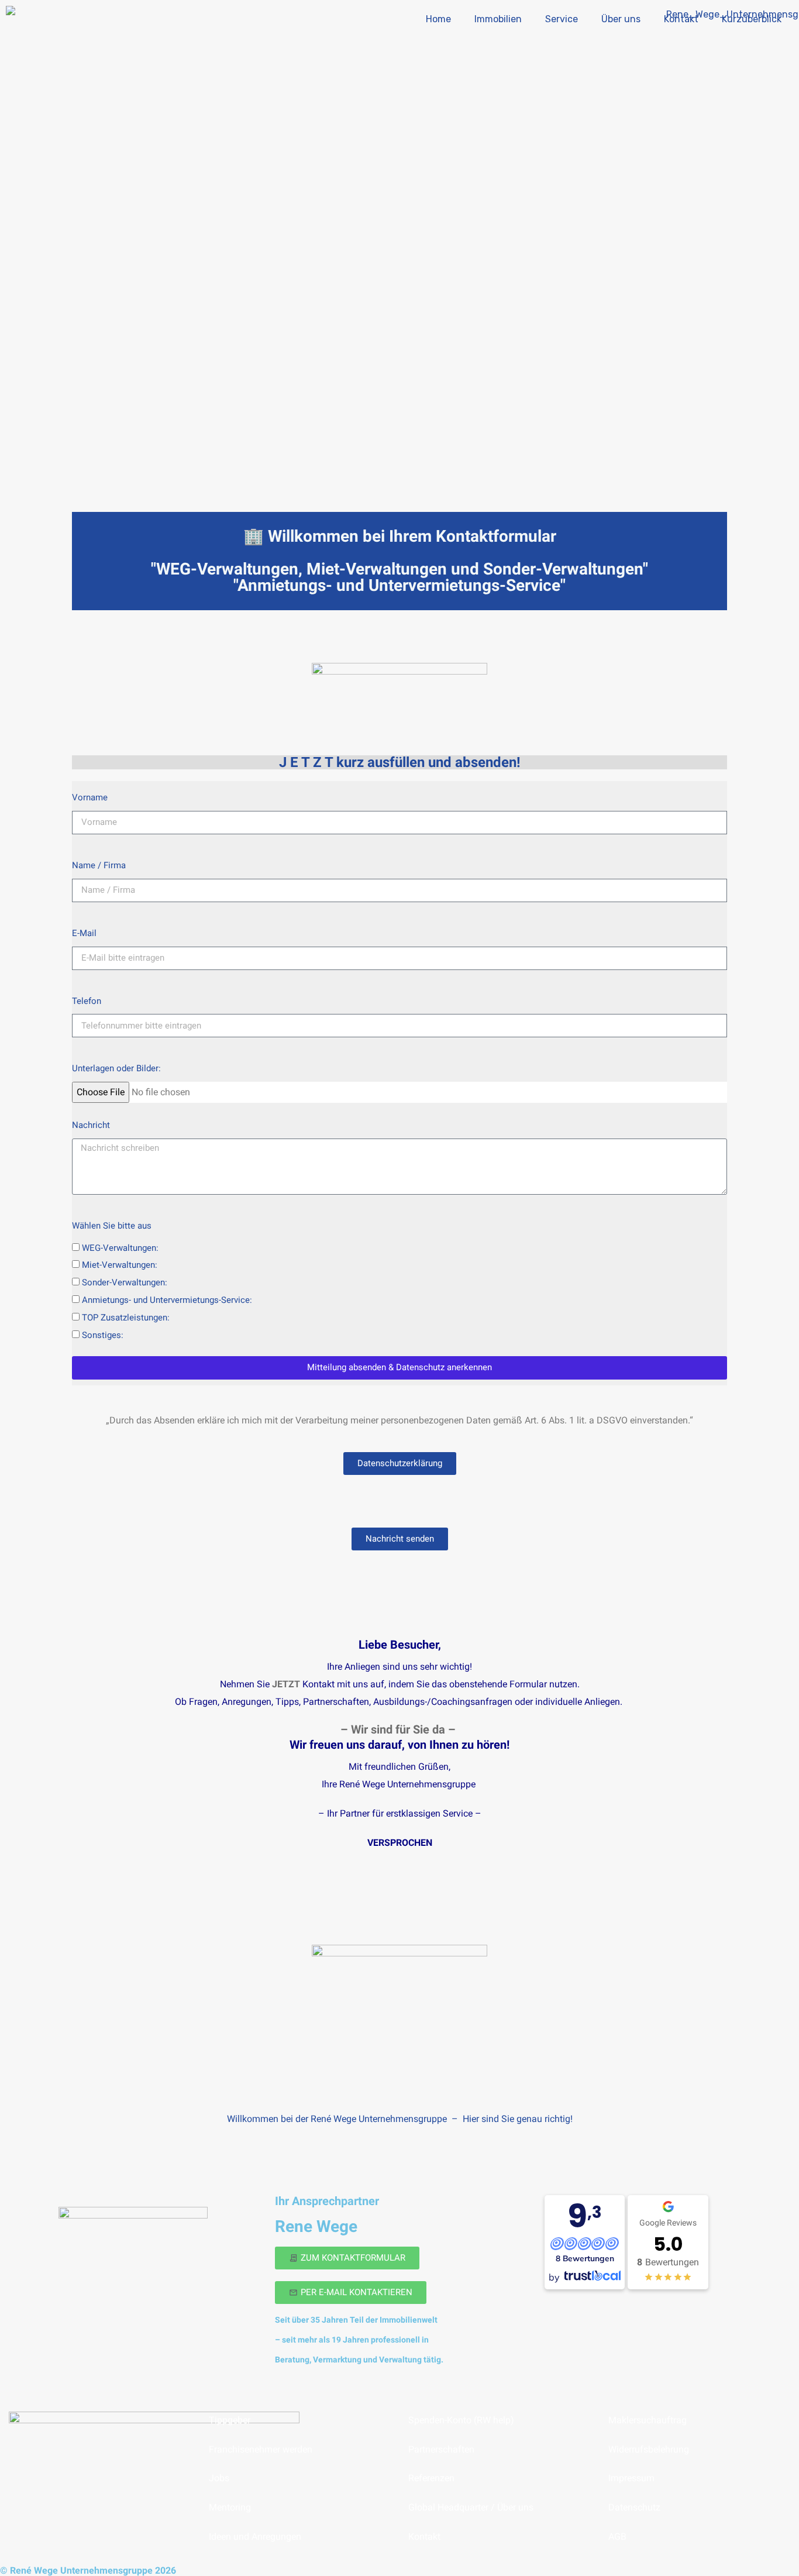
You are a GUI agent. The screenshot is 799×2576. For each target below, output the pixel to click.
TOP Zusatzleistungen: (126, 1318)
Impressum (631, 2478)
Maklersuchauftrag (648, 2420)
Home (438, 19)
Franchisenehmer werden (261, 2449)
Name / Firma (99, 865)
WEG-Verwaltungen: (120, 1248)
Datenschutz (634, 2507)
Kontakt (681, 19)
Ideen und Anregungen (255, 2537)
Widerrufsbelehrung (649, 2449)
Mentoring (230, 2507)
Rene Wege (316, 2226)
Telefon (87, 1001)
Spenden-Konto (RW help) (461, 2420)
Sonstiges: (103, 1335)
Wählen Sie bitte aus (112, 1226)
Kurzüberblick (752, 19)
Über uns (621, 19)
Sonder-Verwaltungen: (125, 1282)
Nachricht (91, 1125)
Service (562, 19)
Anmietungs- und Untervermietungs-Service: (167, 1300)
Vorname (90, 797)
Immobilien (498, 19)
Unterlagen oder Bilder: (116, 1068)
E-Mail (84, 933)
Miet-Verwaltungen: (120, 1265)
